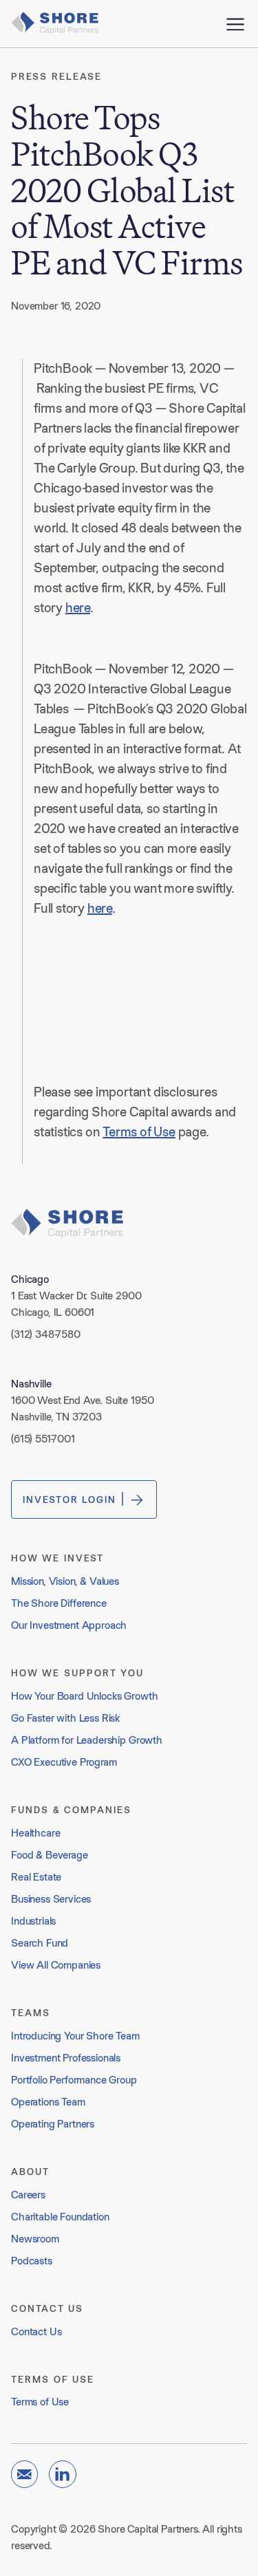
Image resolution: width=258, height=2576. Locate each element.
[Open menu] (235, 24)
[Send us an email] (24, 2474)
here (78, 607)
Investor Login (69, 1500)
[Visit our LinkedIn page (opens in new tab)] (62, 2474)
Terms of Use (139, 1132)
